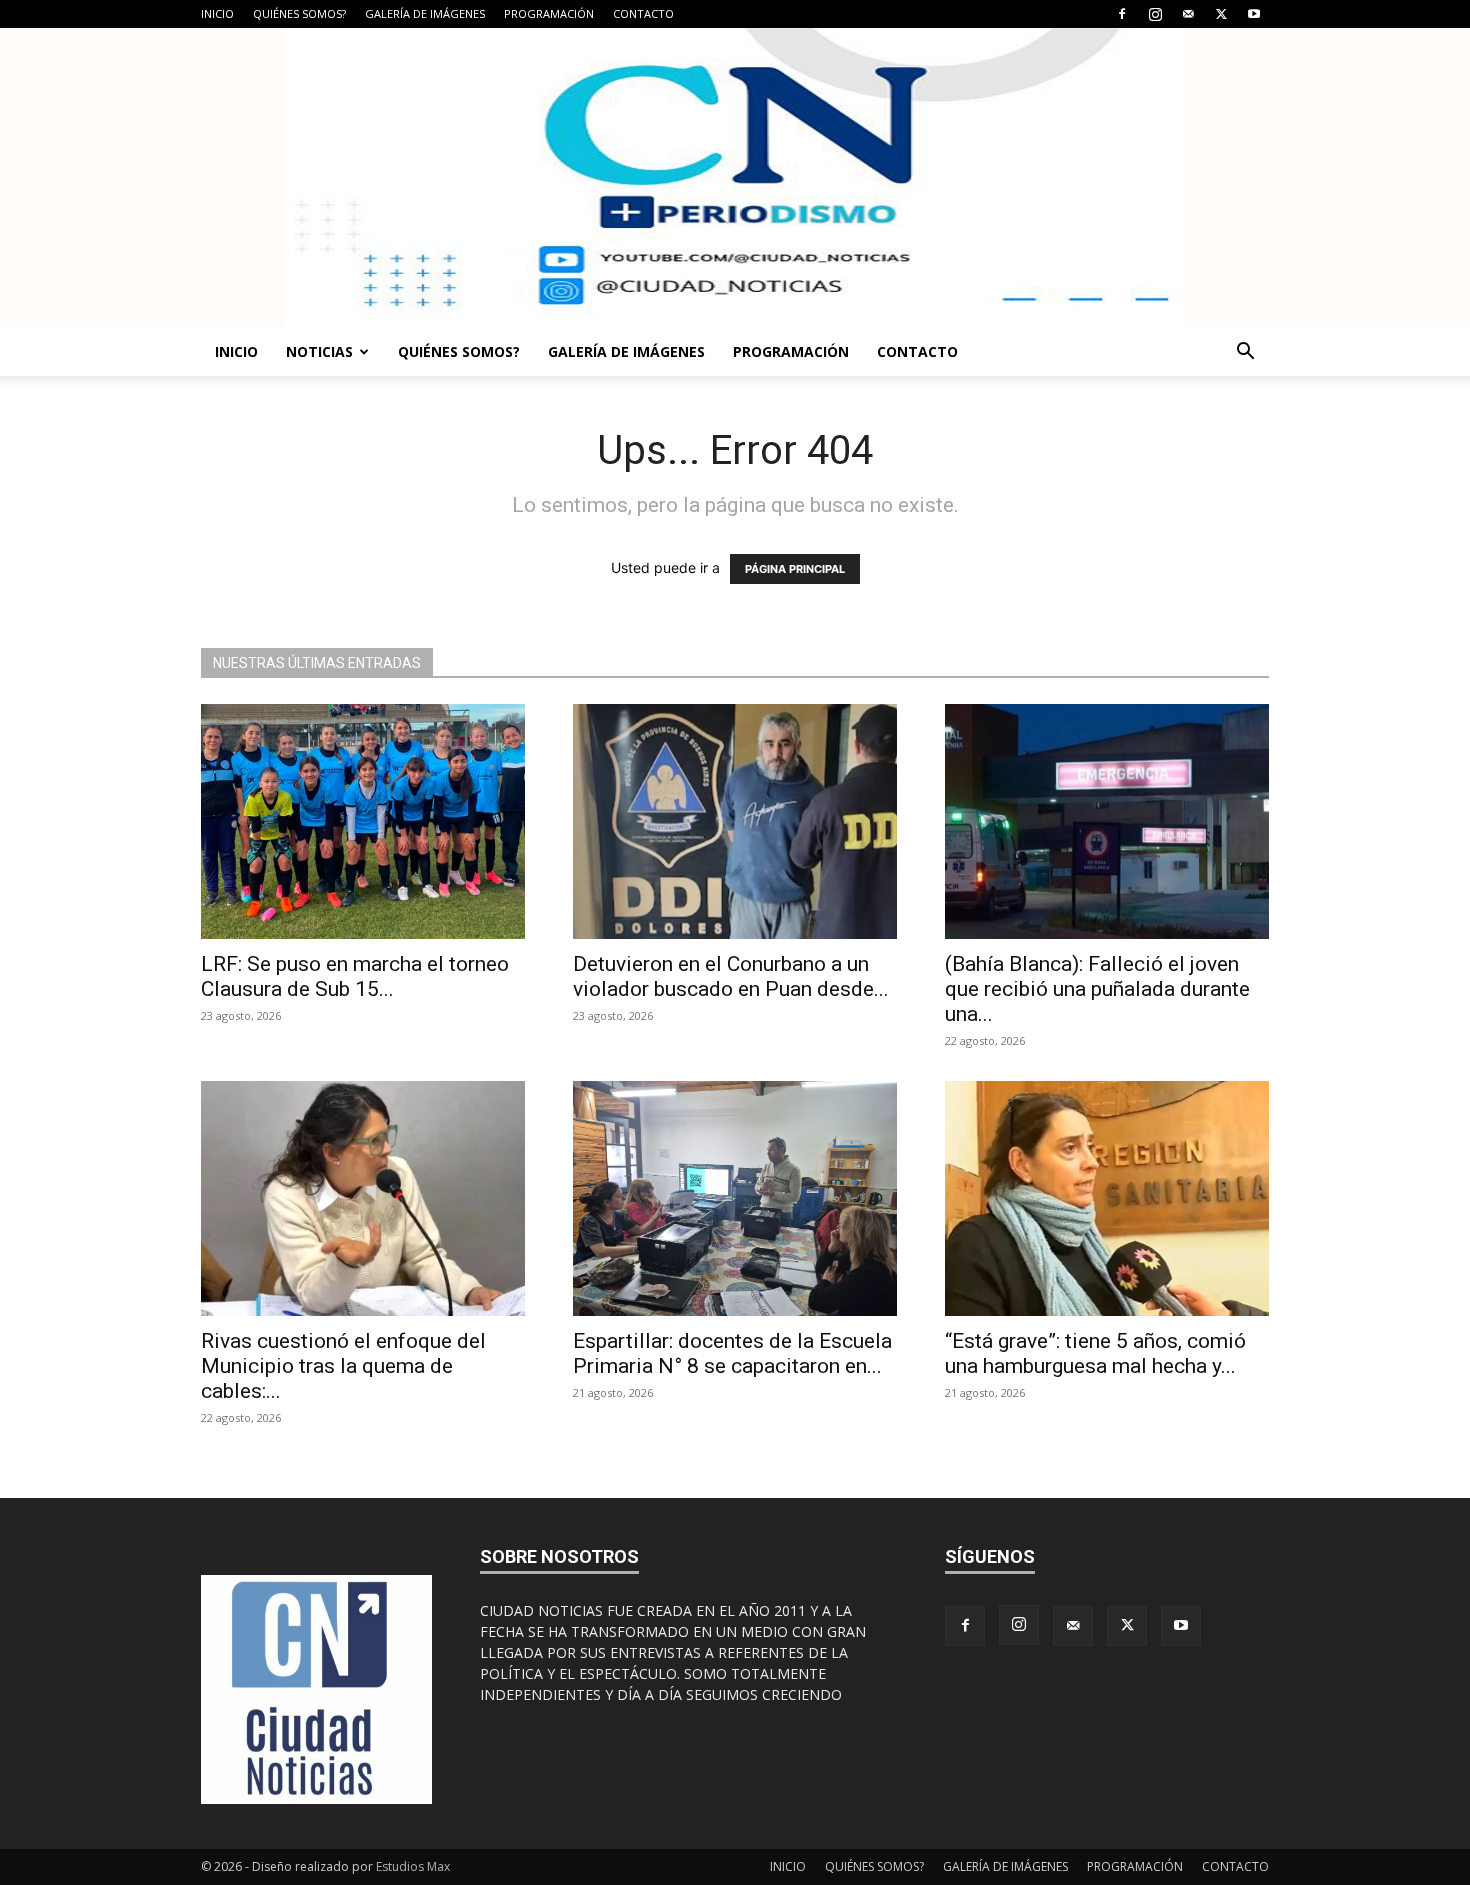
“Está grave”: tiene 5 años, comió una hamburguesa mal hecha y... (1095, 1353)
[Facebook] (1122, 14)
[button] (1245, 353)
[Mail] (1188, 14)
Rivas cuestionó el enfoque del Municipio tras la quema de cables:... (343, 1366)
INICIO (217, 13)
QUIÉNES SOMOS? (299, 13)
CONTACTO (643, 13)
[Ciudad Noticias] (735, 178)
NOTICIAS (319, 351)
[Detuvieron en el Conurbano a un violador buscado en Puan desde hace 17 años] (735, 821)
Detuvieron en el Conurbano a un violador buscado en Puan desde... (731, 976)
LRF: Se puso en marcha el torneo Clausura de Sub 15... (355, 976)
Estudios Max (413, 1866)
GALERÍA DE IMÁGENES (425, 13)
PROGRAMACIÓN (549, 13)
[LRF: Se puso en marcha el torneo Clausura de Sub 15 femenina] (363, 821)
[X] (1221, 14)
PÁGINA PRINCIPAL (795, 569)
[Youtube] (1254, 14)
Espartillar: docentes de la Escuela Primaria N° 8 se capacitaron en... (732, 1353)
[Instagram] (1155, 14)
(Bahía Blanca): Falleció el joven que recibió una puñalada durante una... (1097, 989)
